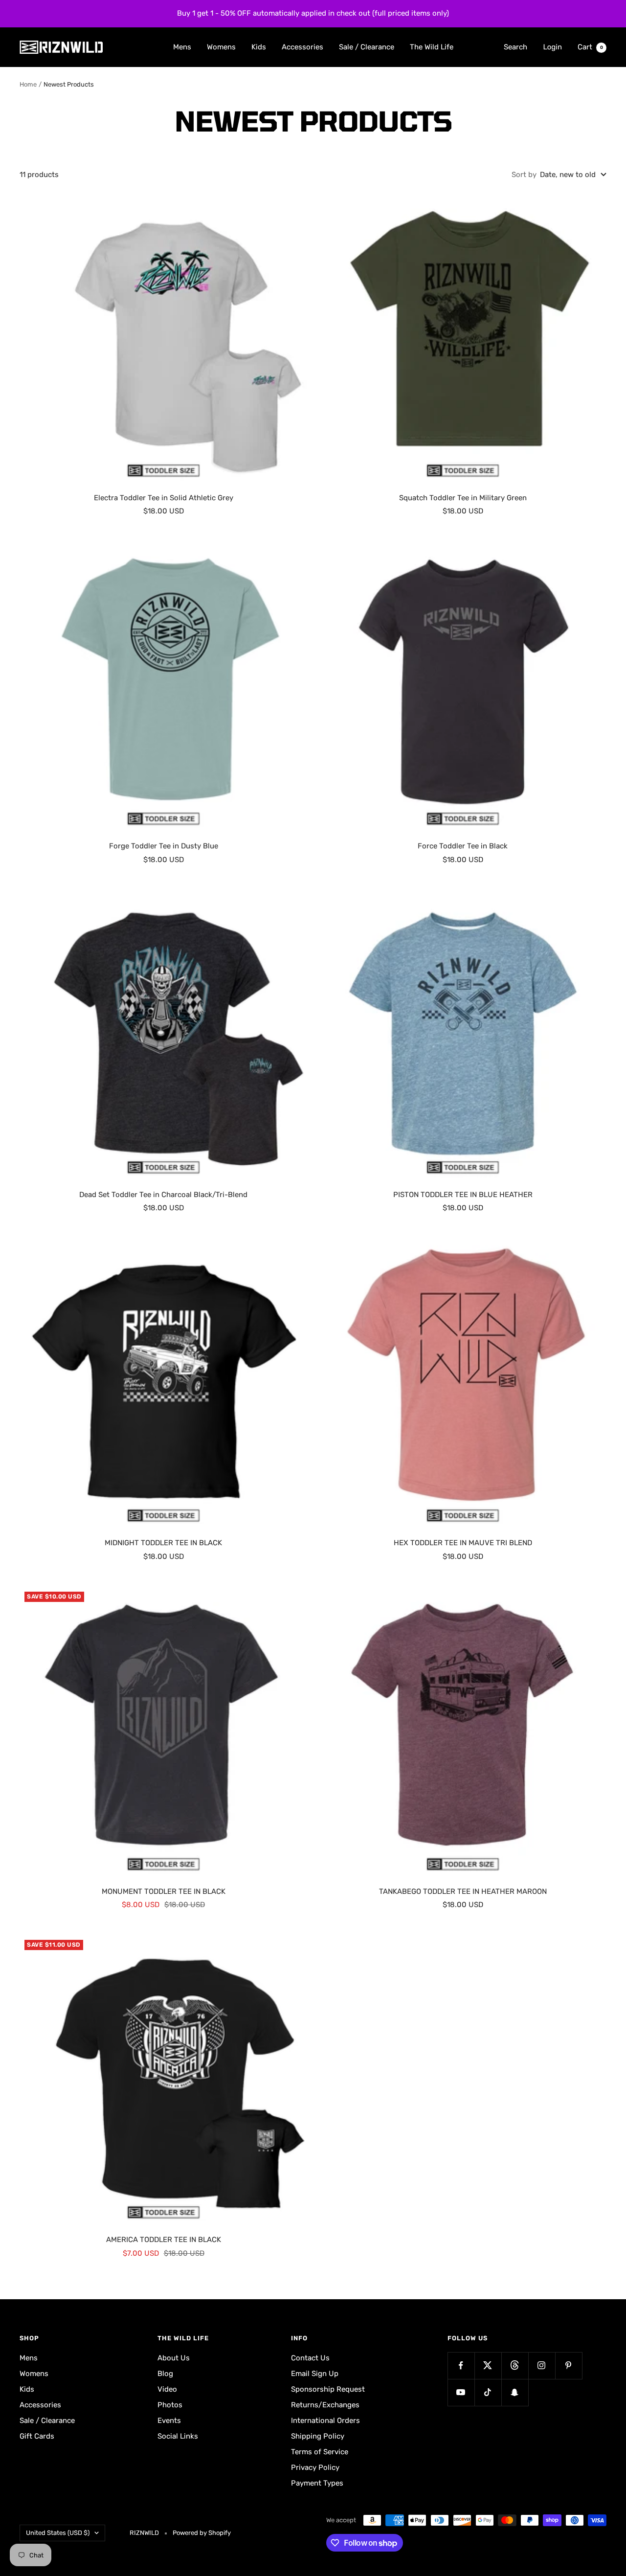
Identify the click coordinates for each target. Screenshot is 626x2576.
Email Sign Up (315, 2374)
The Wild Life (432, 46)
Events (169, 2421)
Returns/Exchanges (325, 2405)
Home (28, 84)
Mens (182, 46)
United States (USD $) (58, 2533)
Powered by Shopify (202, 2533)
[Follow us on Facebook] (461, 2365)
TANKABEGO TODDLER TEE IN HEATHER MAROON (463, 1891)
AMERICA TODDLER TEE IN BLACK (164, 2240)
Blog (165, 2374)
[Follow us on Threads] (515, 2365)
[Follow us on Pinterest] (569, 2365)
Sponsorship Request (328, 2389)
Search (515, 46)
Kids (259, 46)
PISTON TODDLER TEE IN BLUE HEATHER (463, 1195)
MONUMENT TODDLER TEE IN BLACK (164, 1891)
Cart (590, 46)
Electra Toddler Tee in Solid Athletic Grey (164, 498)
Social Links (178, 2436)
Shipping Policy (318, 2436)
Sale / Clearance (367, 46)
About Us (174, 2358)
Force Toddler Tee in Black (463, 846)
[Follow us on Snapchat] (515, 2392)
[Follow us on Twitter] (488, 2365)
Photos (170, 2405)
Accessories (302, 46)
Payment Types (317, 2483)
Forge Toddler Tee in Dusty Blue (164, 846)
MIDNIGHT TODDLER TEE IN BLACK (163, 1543)
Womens (221, 46)
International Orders (325, 2421)
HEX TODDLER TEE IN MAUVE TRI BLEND (463, 1543)
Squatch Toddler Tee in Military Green (463, 498)
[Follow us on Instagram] (542, 2365)
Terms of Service (320, 2452)
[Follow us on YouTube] (461, 2392)
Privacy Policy (315, 2467)
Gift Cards (37, 2436)
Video (167, 2389)
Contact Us (310, 2358)
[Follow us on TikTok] (488, 2392)
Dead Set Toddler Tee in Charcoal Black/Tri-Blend (163, 1195)
